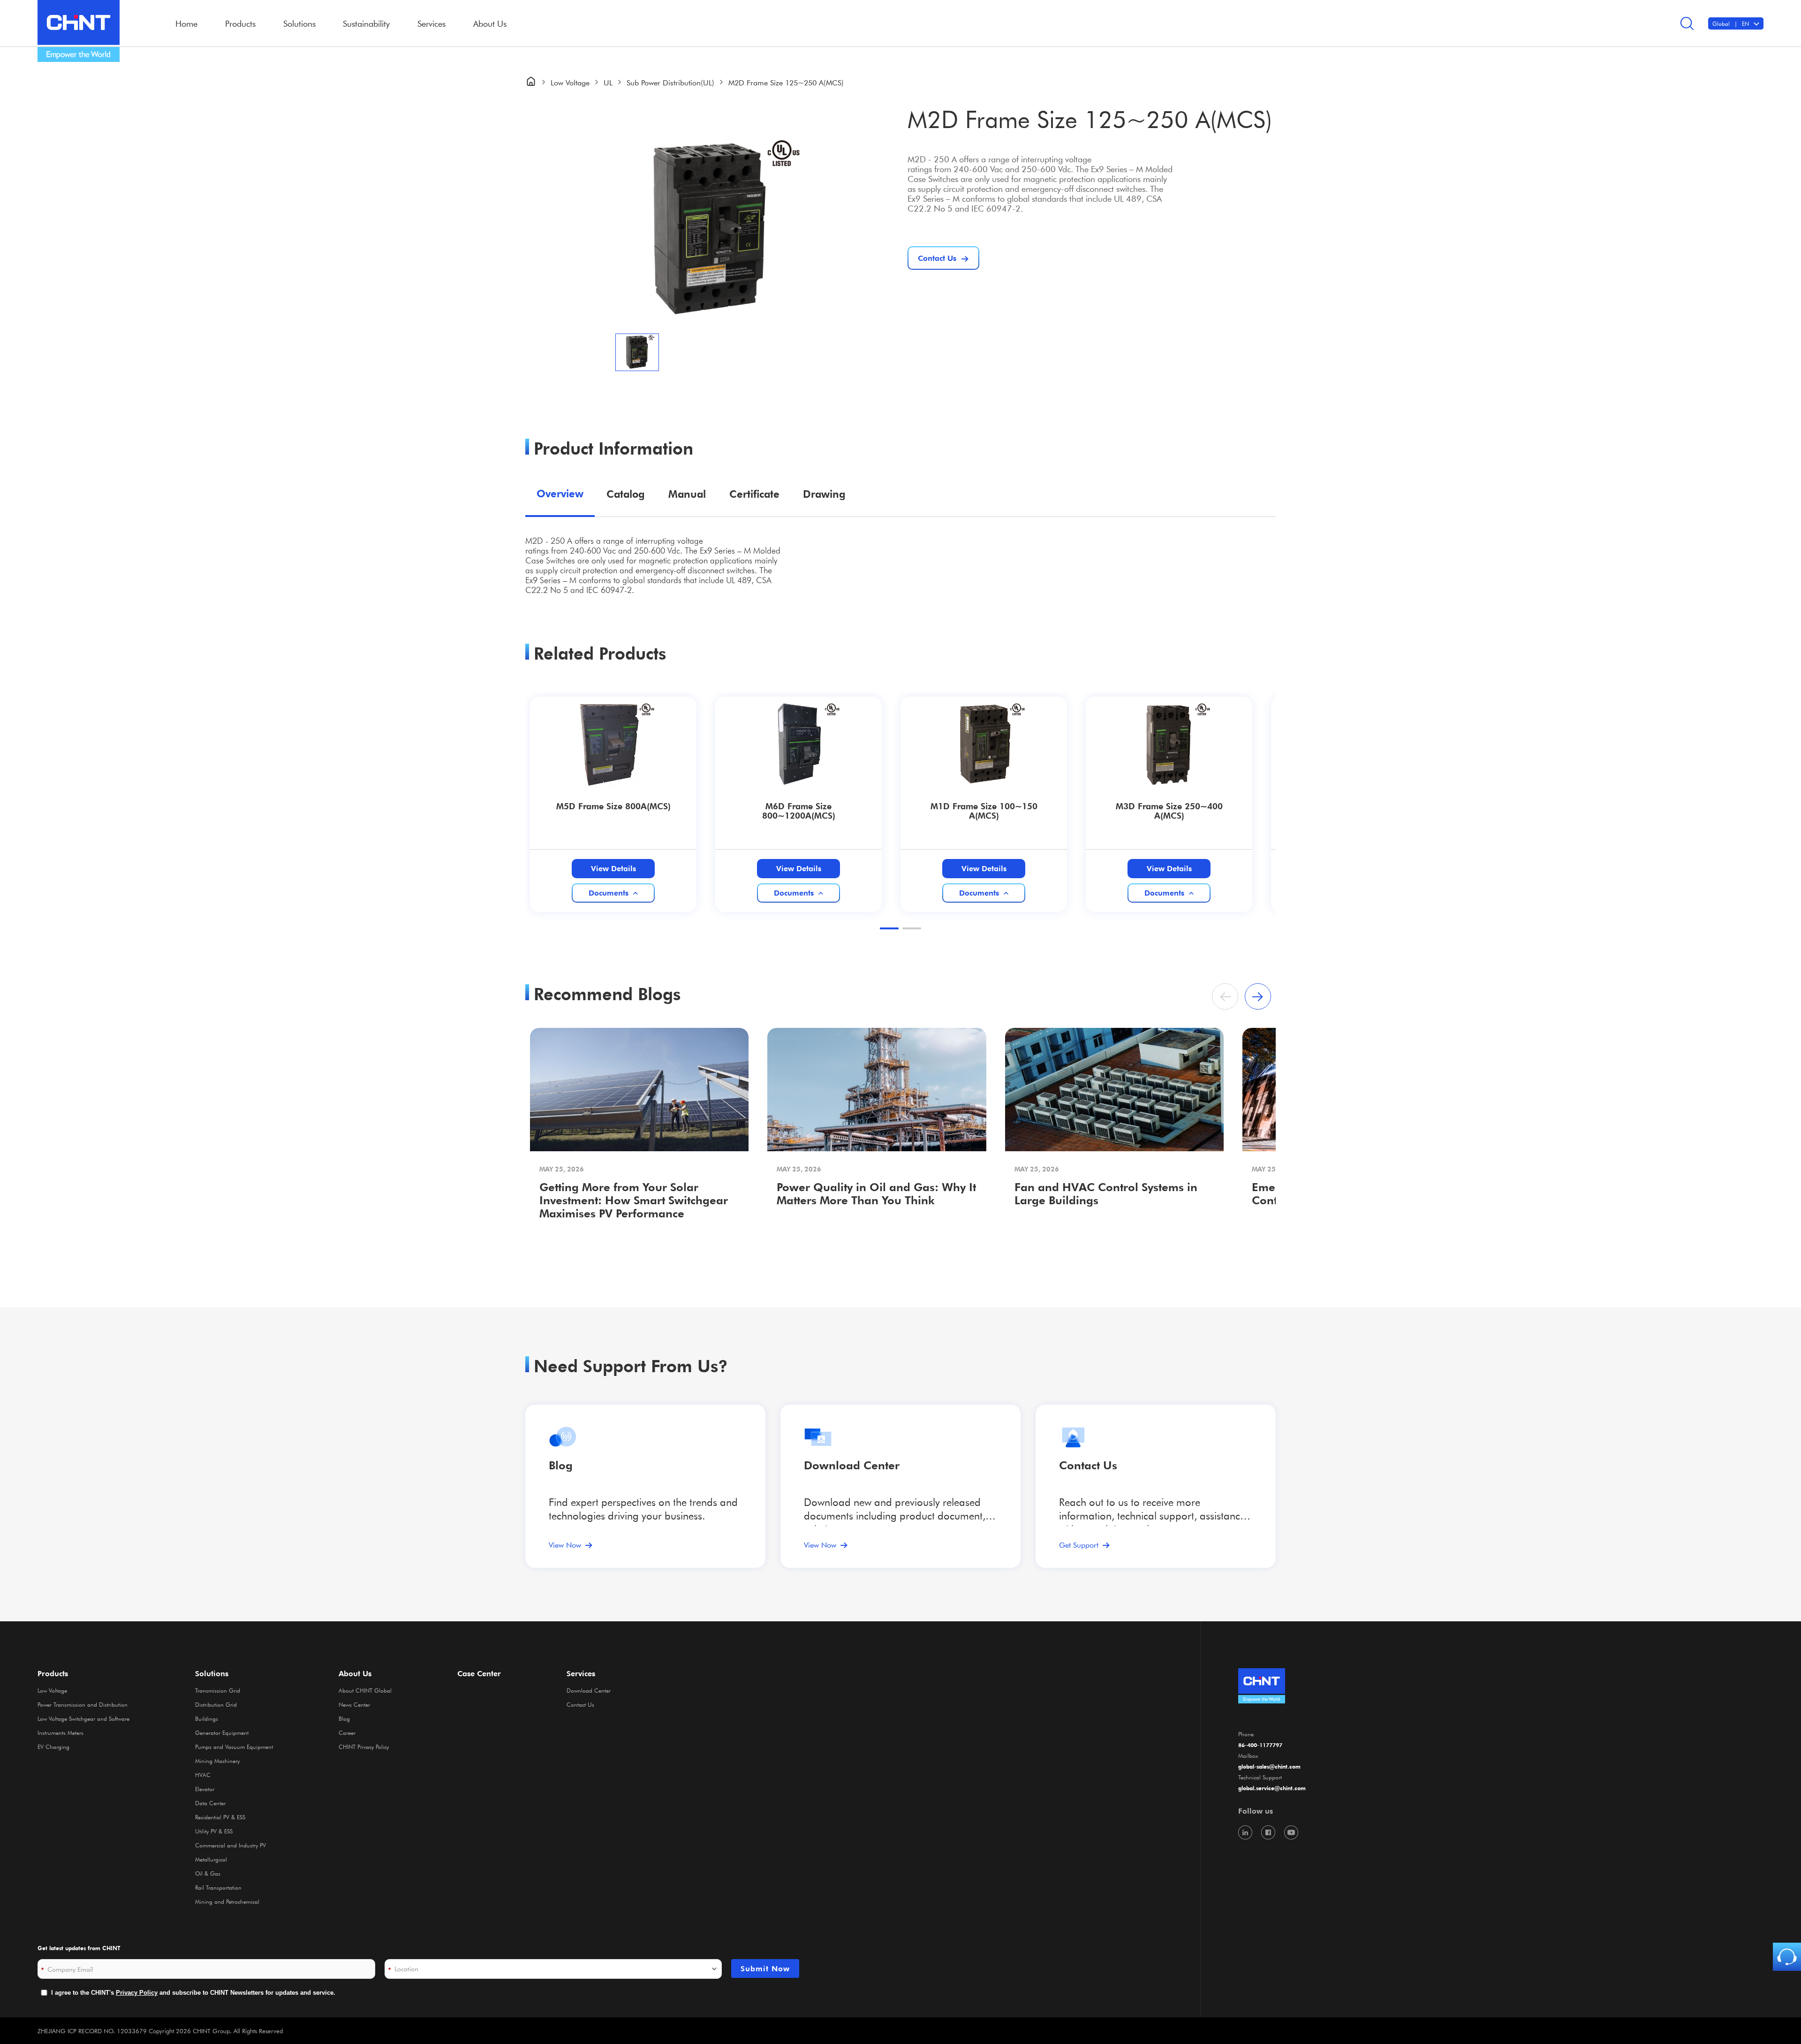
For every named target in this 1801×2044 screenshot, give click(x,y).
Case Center (479, 1673)
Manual (687, 494)
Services (581, 1673)
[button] (889, 928)
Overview (560, 493)
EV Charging (53, 1747)
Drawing (824, 494)
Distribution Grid (216, 1704)
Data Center (210, 1803)
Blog (561, 1465)
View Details (613, 868)
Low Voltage (570, 82)
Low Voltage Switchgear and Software (83, 1718)
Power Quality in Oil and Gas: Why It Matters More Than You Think (876, 1194)
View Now (565, 1545)
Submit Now (765, 1968)
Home (186, 23)
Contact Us (580, 1704)
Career (347, 1732)
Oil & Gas (208, 1873)
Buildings (207, 1718)
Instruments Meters (61, 1732)
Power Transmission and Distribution (83, 1704)
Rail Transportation (218, 1887)
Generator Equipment (222, 1732)
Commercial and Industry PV (231, 1845)
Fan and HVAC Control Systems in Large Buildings (1106, 1194)
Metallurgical (211, 1859)
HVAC (203, 1775)
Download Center (852, 1465)
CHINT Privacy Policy (364, 1747)
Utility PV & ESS (214, 1831)
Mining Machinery (217, 1761)
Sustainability (366, 23)
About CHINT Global (365, 1690)
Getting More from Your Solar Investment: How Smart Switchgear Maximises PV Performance (634, 1200)
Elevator (205, 1789)
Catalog (626, 494)
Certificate (754, 494)
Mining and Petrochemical (227, 1901)
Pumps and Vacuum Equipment (234, 1747)
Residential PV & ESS (220, 1817)
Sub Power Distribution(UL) (670, 82)
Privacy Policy (137, 1993)
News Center (354, 1704)
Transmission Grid (218, 1690)
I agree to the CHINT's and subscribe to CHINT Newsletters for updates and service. (193, 1993)
